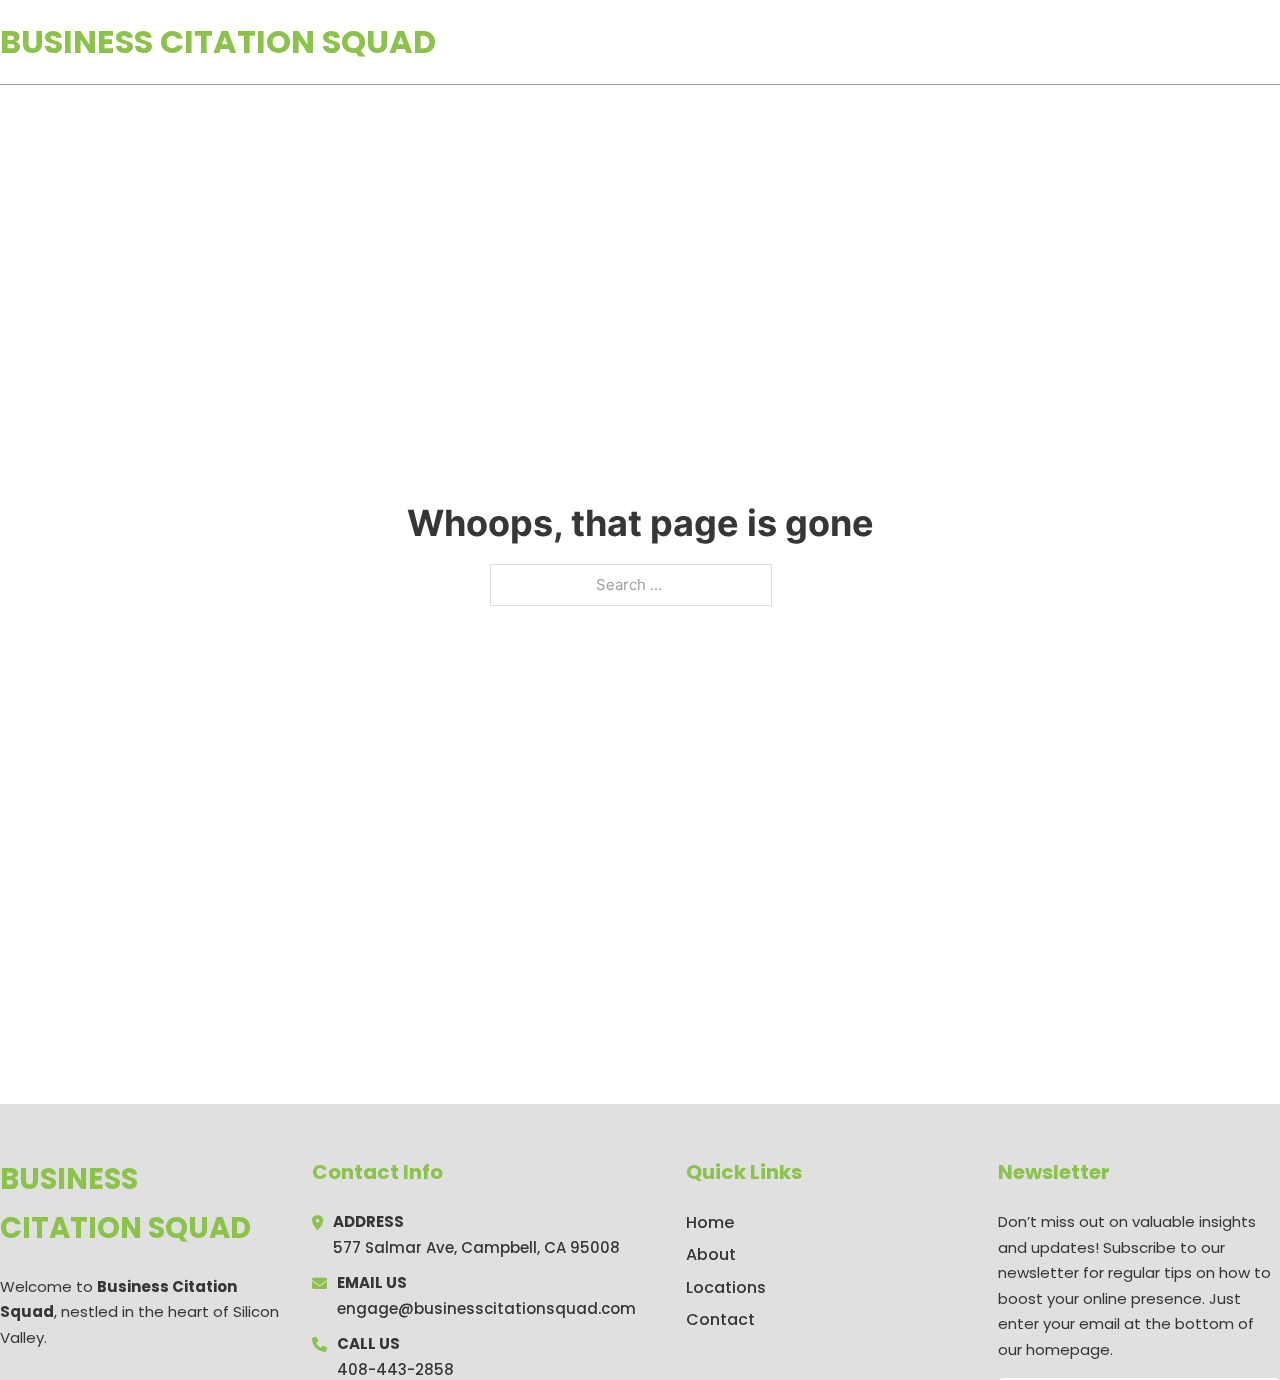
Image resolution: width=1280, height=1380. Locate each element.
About (711, 1254)
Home (1048, 42)
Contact (720, 1319)
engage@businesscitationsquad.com (486, 1308)
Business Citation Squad (218, 41)
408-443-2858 (395, 1369)
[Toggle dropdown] (1273, 42)
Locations (1138, 42)
